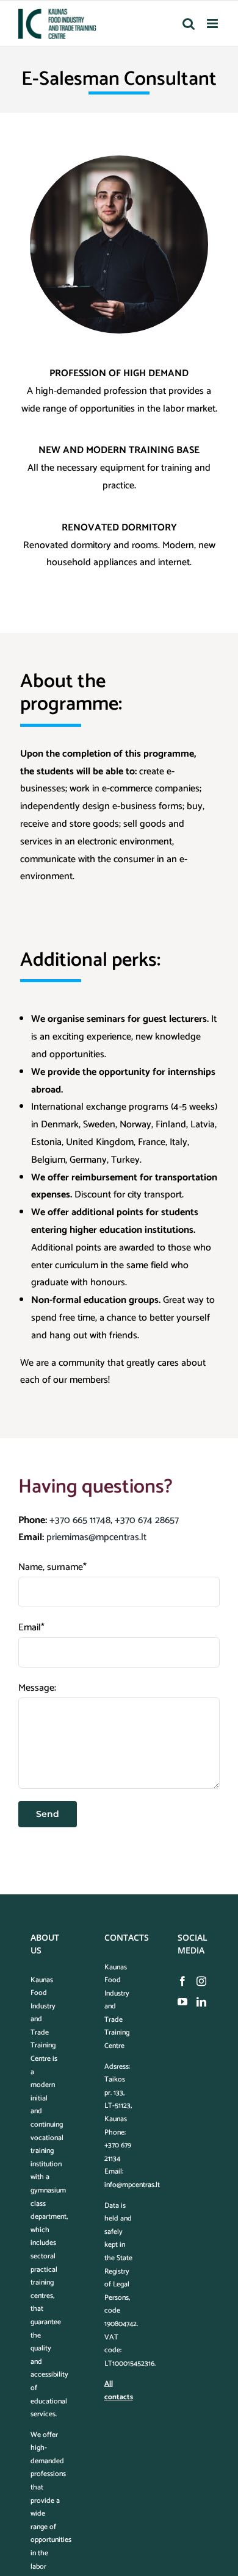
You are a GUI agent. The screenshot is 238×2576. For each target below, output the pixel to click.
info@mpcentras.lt (132, 2185)
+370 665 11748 (80, 1520)
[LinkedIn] (201, 2002)
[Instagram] (201, 1981)
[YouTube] (182, 2002)
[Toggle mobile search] (189, 23)
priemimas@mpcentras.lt (96, 1537)
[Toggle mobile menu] (213, 23)
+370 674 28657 (147, 1520)
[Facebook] (182, 1981)
